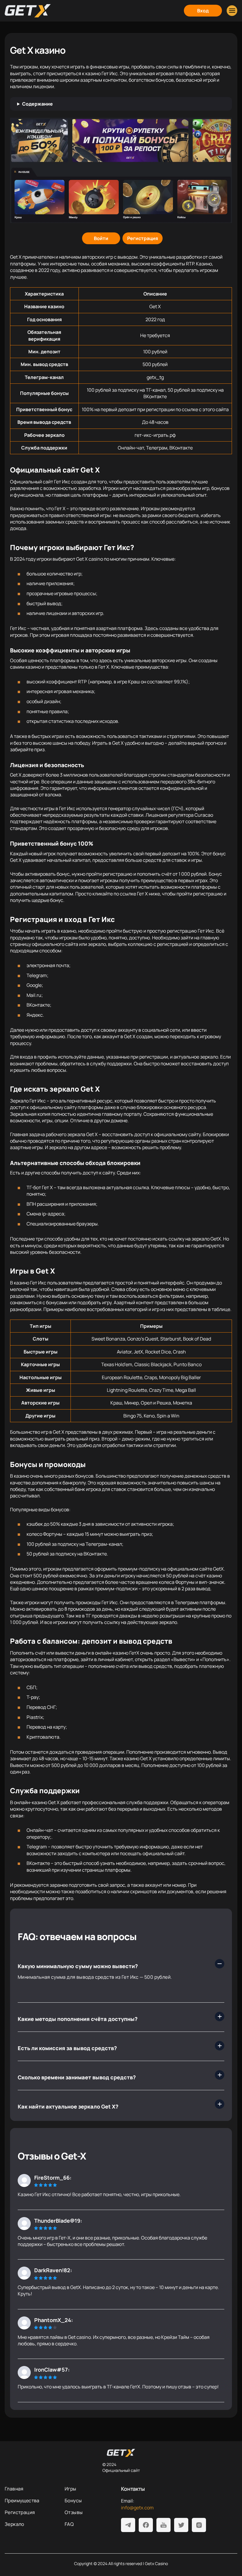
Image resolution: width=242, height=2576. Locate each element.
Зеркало (14, 2524)
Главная (14, 2489)
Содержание (37, 104)
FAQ (69, 2524)
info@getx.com (137, 2508)
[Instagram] (199, 2525)
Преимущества (22, 2500)
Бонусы (73, 2500)
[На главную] (121, 2453)
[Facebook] (146, 2525)
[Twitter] (181, 2525)
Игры (71, 2489)
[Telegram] (128, 2525)
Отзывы (74, 2512)
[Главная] (28, 11)
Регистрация (20, 2512)
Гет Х (47, 1187)
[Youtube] (163, 2525)
